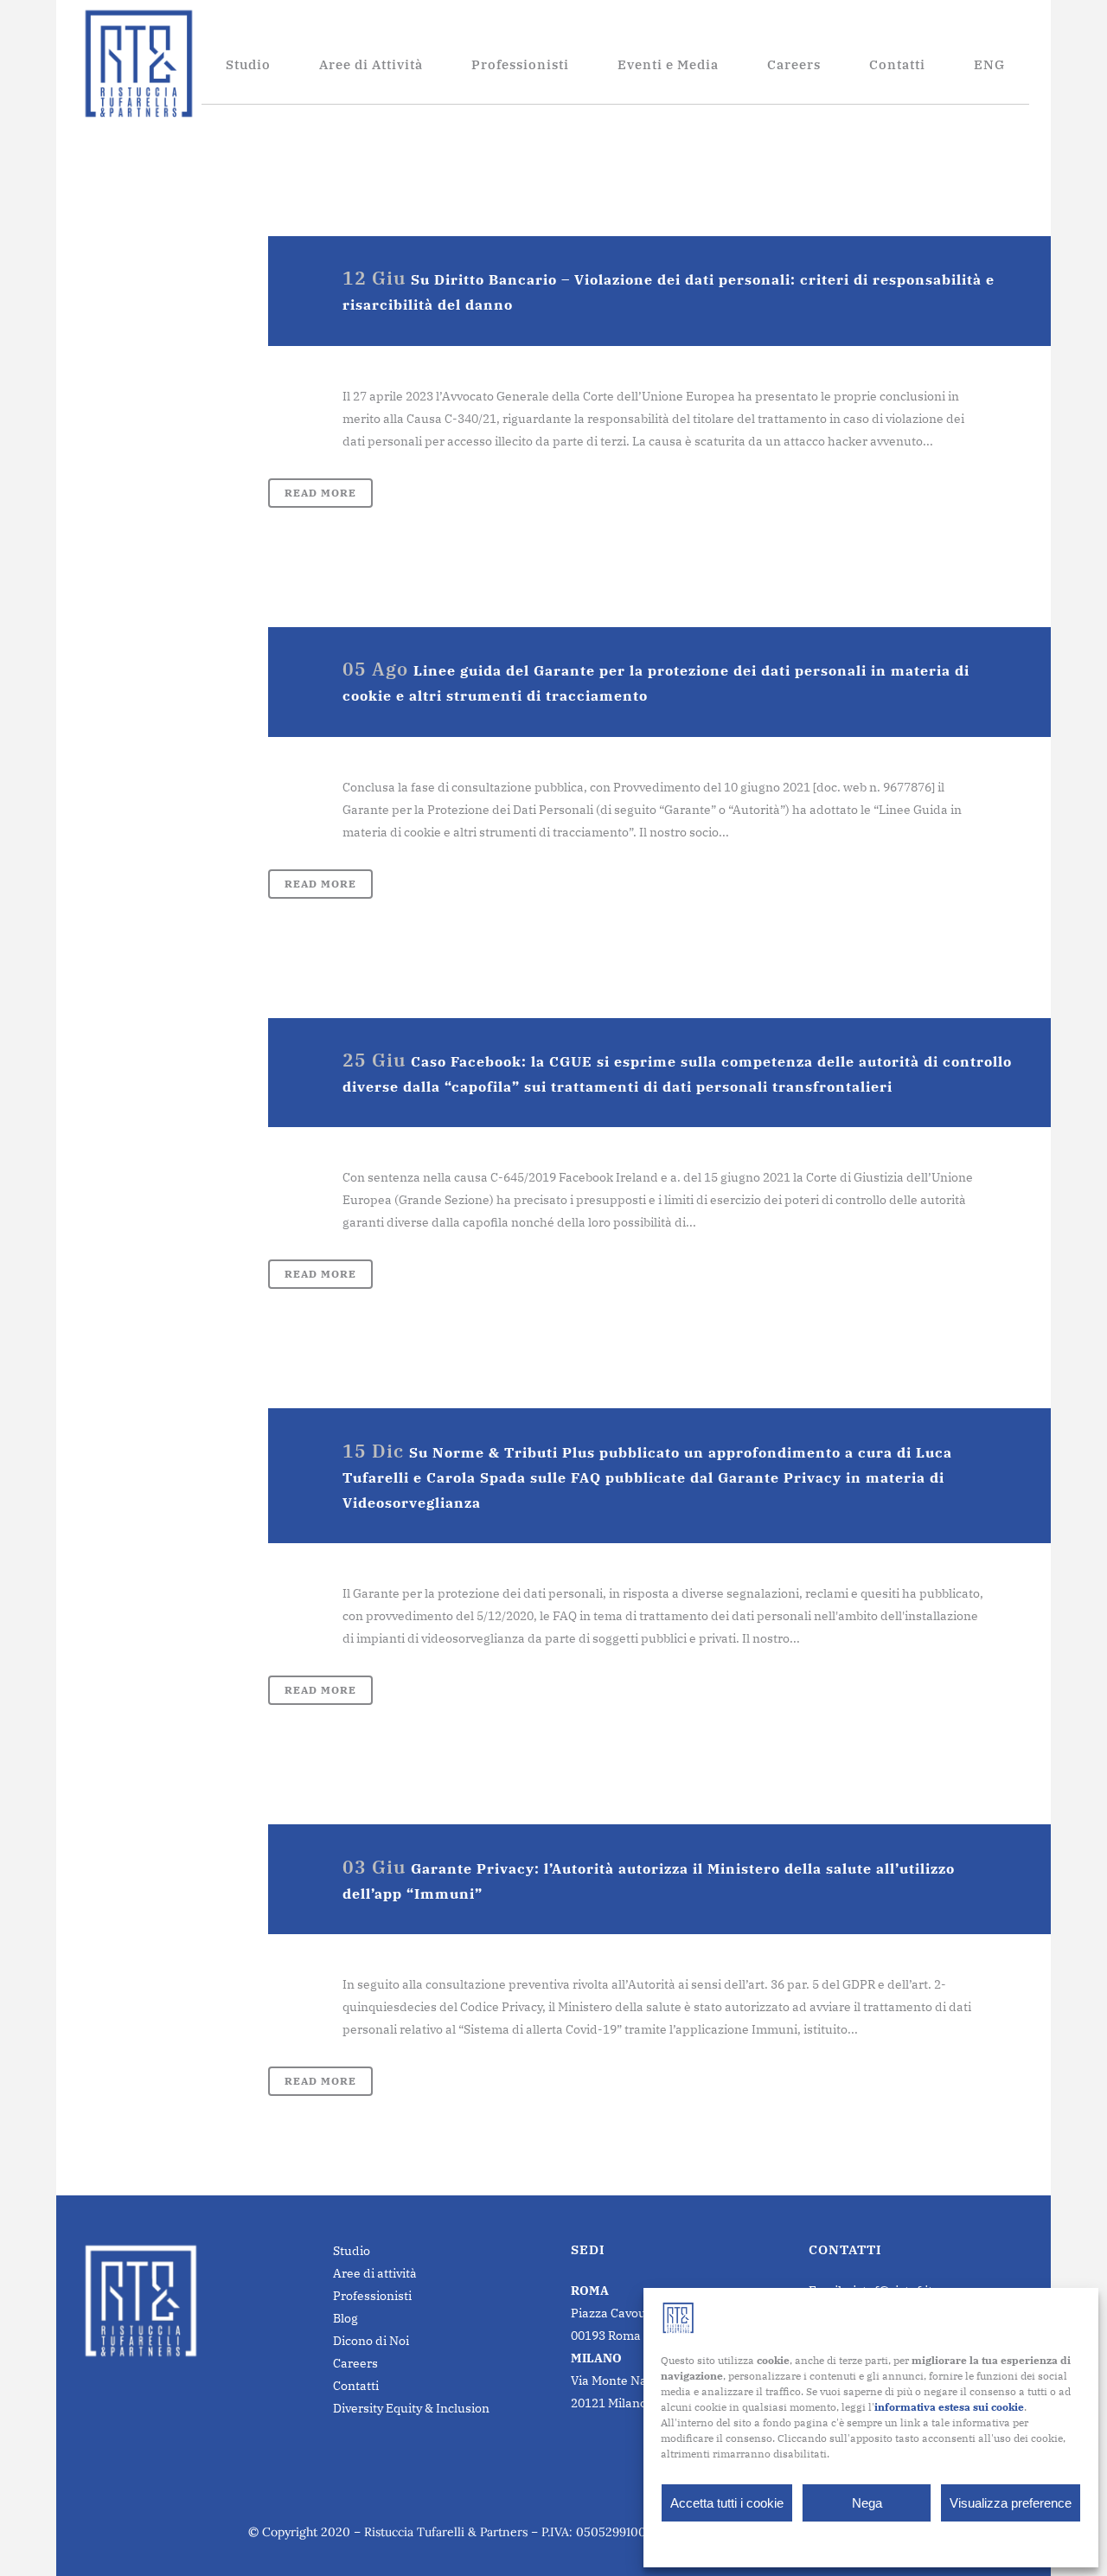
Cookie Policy (828, 2543)
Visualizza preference (1011, 2503)
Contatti (356, 2386)
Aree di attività (375, 2273)
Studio (352, 2251)
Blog (346, 2318)
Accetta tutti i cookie (727, 2503)
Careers (355, 2363)
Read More (320, 493)
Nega (867, 2503)
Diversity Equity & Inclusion (411, 2408)
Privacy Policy (905, 2543)
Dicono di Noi (371, 2341)
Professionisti (372, 2296)
